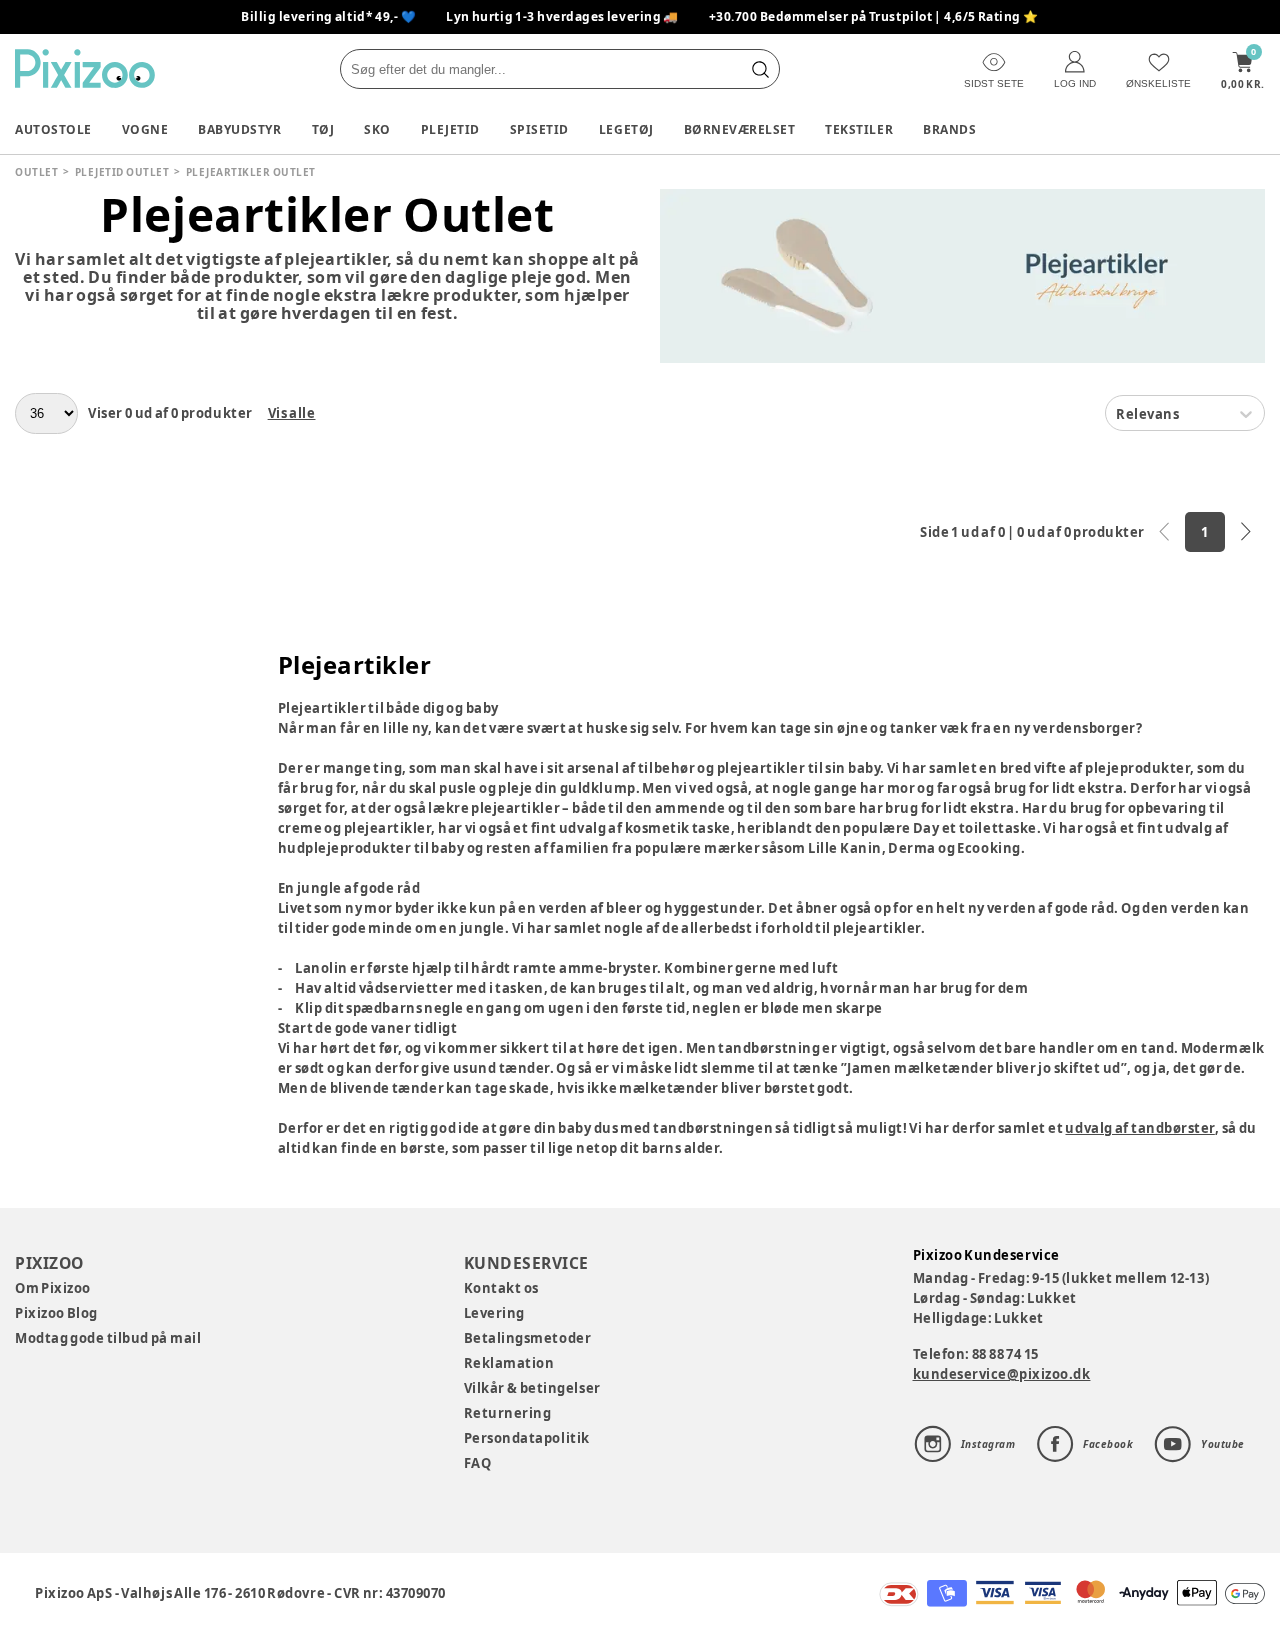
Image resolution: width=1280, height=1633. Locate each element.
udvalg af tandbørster (1139, 1128)
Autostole (53, 129)
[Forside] (85, 68)
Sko (377, 129)
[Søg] (760, 69)
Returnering (508, 1413)
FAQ (478, 1463)
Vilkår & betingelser (532, 1388)
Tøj (323, 129)
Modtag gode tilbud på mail (108, 1338)
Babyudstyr (239, 129)
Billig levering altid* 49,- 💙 (328, 16)
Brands (949, 129)
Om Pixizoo (53, 1288)
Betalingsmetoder (527, 1338)
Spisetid (539, 129)
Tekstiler (859, 129)
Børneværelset (740, 129)
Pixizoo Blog (56, 1313)
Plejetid (450, 129)
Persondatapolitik (527, 1438)
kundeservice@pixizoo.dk (1002, 1374)
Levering (494, 1313)
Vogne (145, 129)
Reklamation (509, 1363)
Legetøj (626, 129)
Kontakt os (501, 1288)
